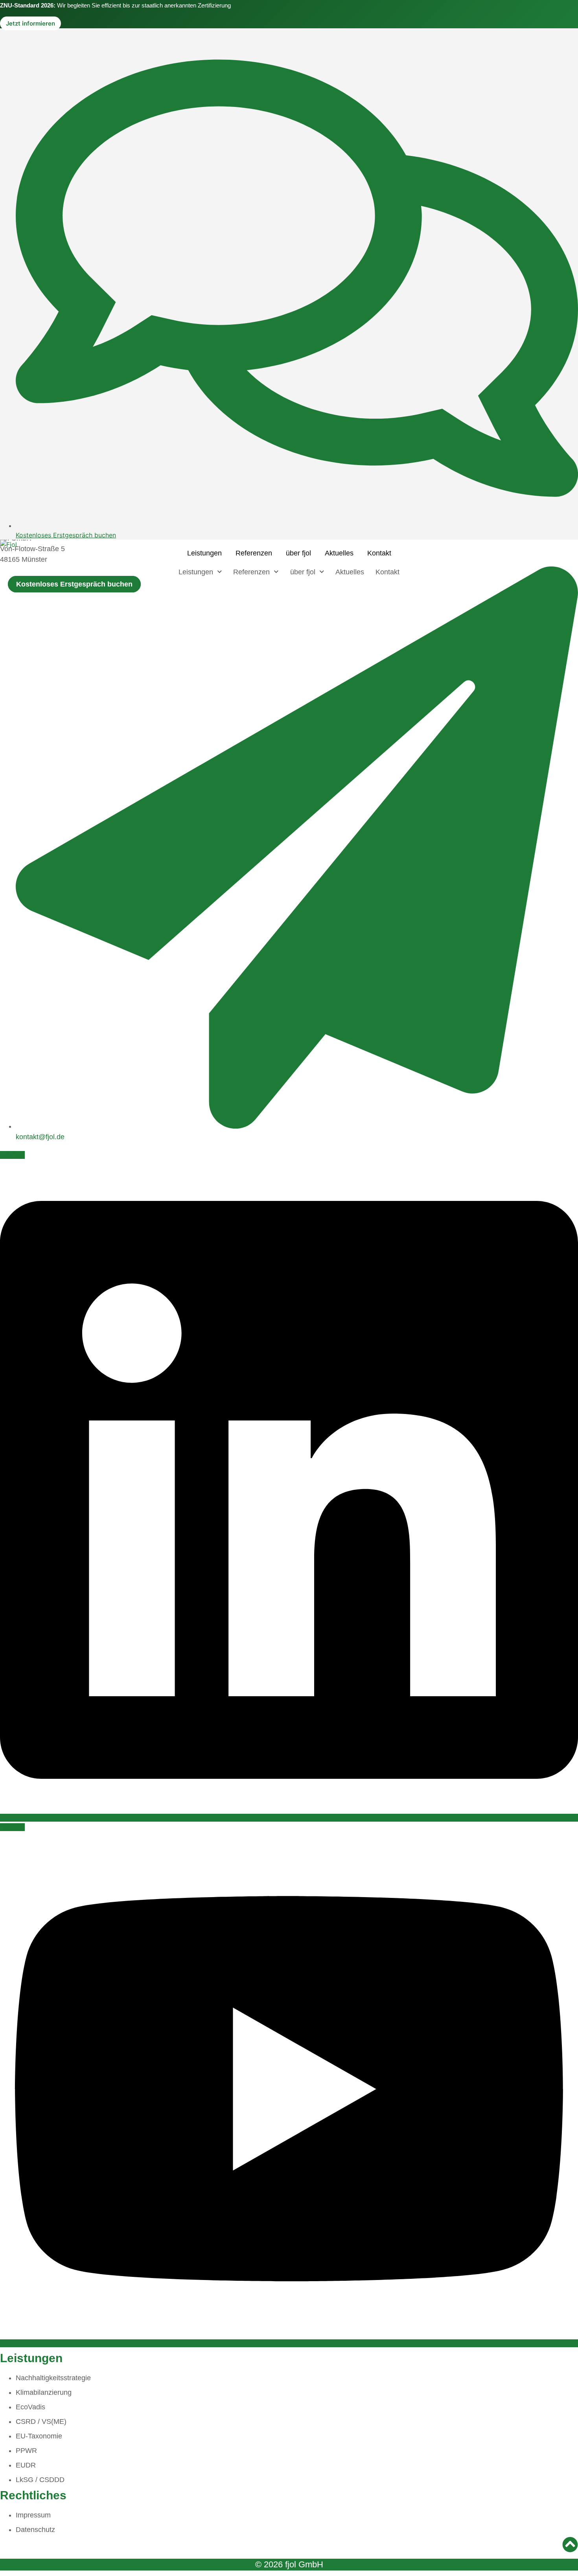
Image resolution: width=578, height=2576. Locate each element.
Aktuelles (339, 553)
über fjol (298, 553)
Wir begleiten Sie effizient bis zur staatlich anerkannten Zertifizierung (115, 5)
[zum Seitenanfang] (570, 2547)
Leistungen (204, 553)
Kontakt (379, 553)
